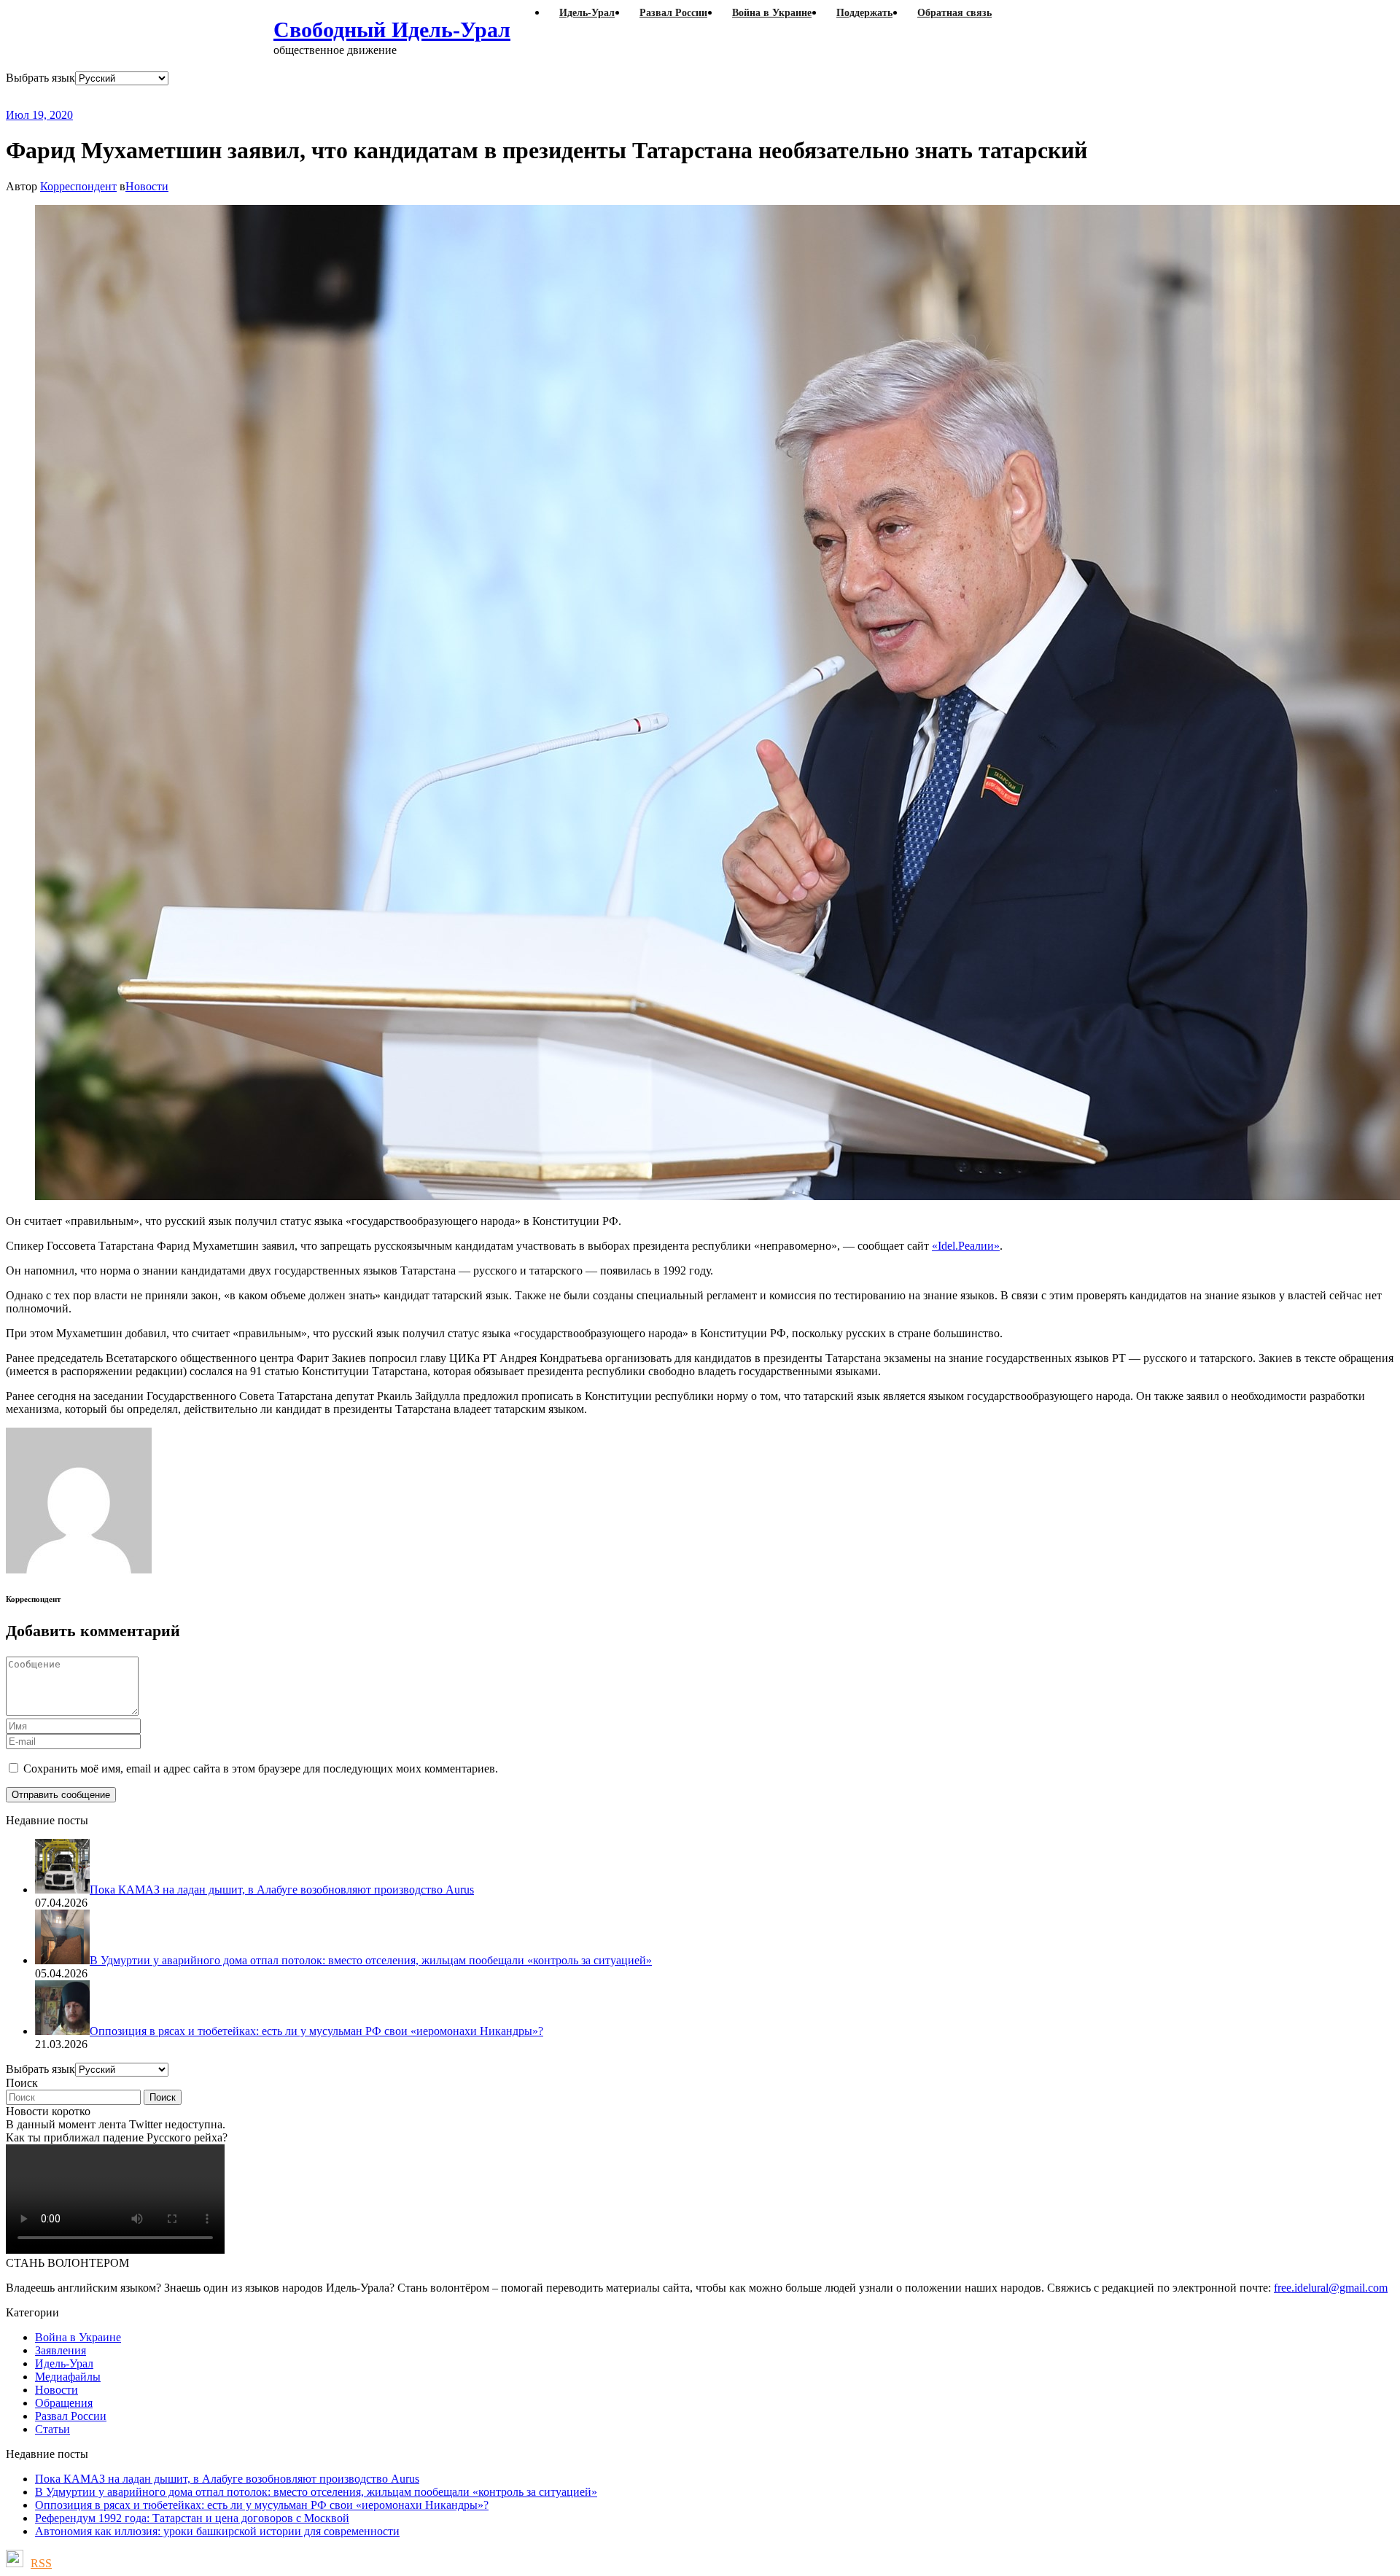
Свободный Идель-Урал (392, 30)
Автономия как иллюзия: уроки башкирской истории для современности (217, 2531)
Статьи (52, 2429)
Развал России (71, 2416)
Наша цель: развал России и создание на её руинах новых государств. (305, 97)
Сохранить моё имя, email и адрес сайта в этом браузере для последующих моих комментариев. (261, 1768)
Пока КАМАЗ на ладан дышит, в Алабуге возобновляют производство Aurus (227, 2479)
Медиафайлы (68, 2377)
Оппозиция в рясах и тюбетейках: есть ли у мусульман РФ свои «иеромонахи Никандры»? (262, 2505)
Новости (147, 186)
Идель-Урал (64, 2363)
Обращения (64, 2403)
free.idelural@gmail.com (1331, 2288)
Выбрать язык (40, 78)
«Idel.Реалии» (966, 1246)
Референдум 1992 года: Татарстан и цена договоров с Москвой (192, 2518)
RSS (41, 2563)
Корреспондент (78, 186)
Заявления (61, 2350)
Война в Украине (78, 2337)
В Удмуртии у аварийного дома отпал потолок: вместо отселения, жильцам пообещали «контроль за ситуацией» (316, 2492)
